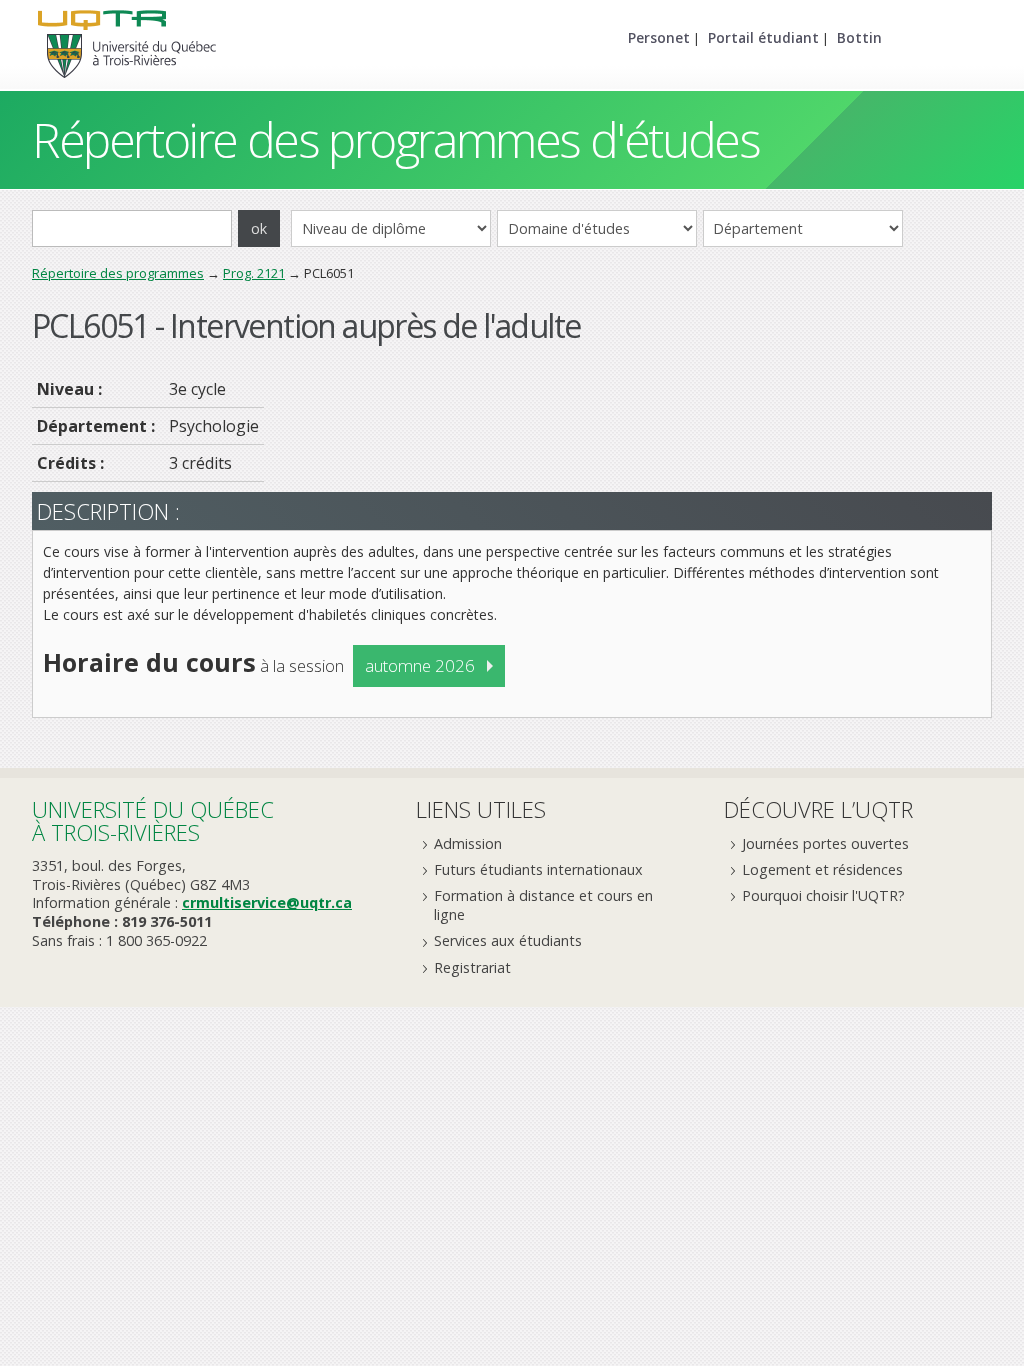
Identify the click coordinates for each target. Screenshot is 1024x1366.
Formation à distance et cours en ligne (543, 905)
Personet (659, 37)
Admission (468, 843)
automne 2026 (420, 665)
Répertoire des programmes (118, 273)
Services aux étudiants (508, 940)
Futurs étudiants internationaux (538, 869)
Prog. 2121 (254, 273)
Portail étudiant (763, 37)
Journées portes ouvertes (825, 843)
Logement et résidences (822, 869)
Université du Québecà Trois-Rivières (153, 820)
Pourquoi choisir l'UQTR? (823, 895)
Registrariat (472, 967)
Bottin (859, 37)
